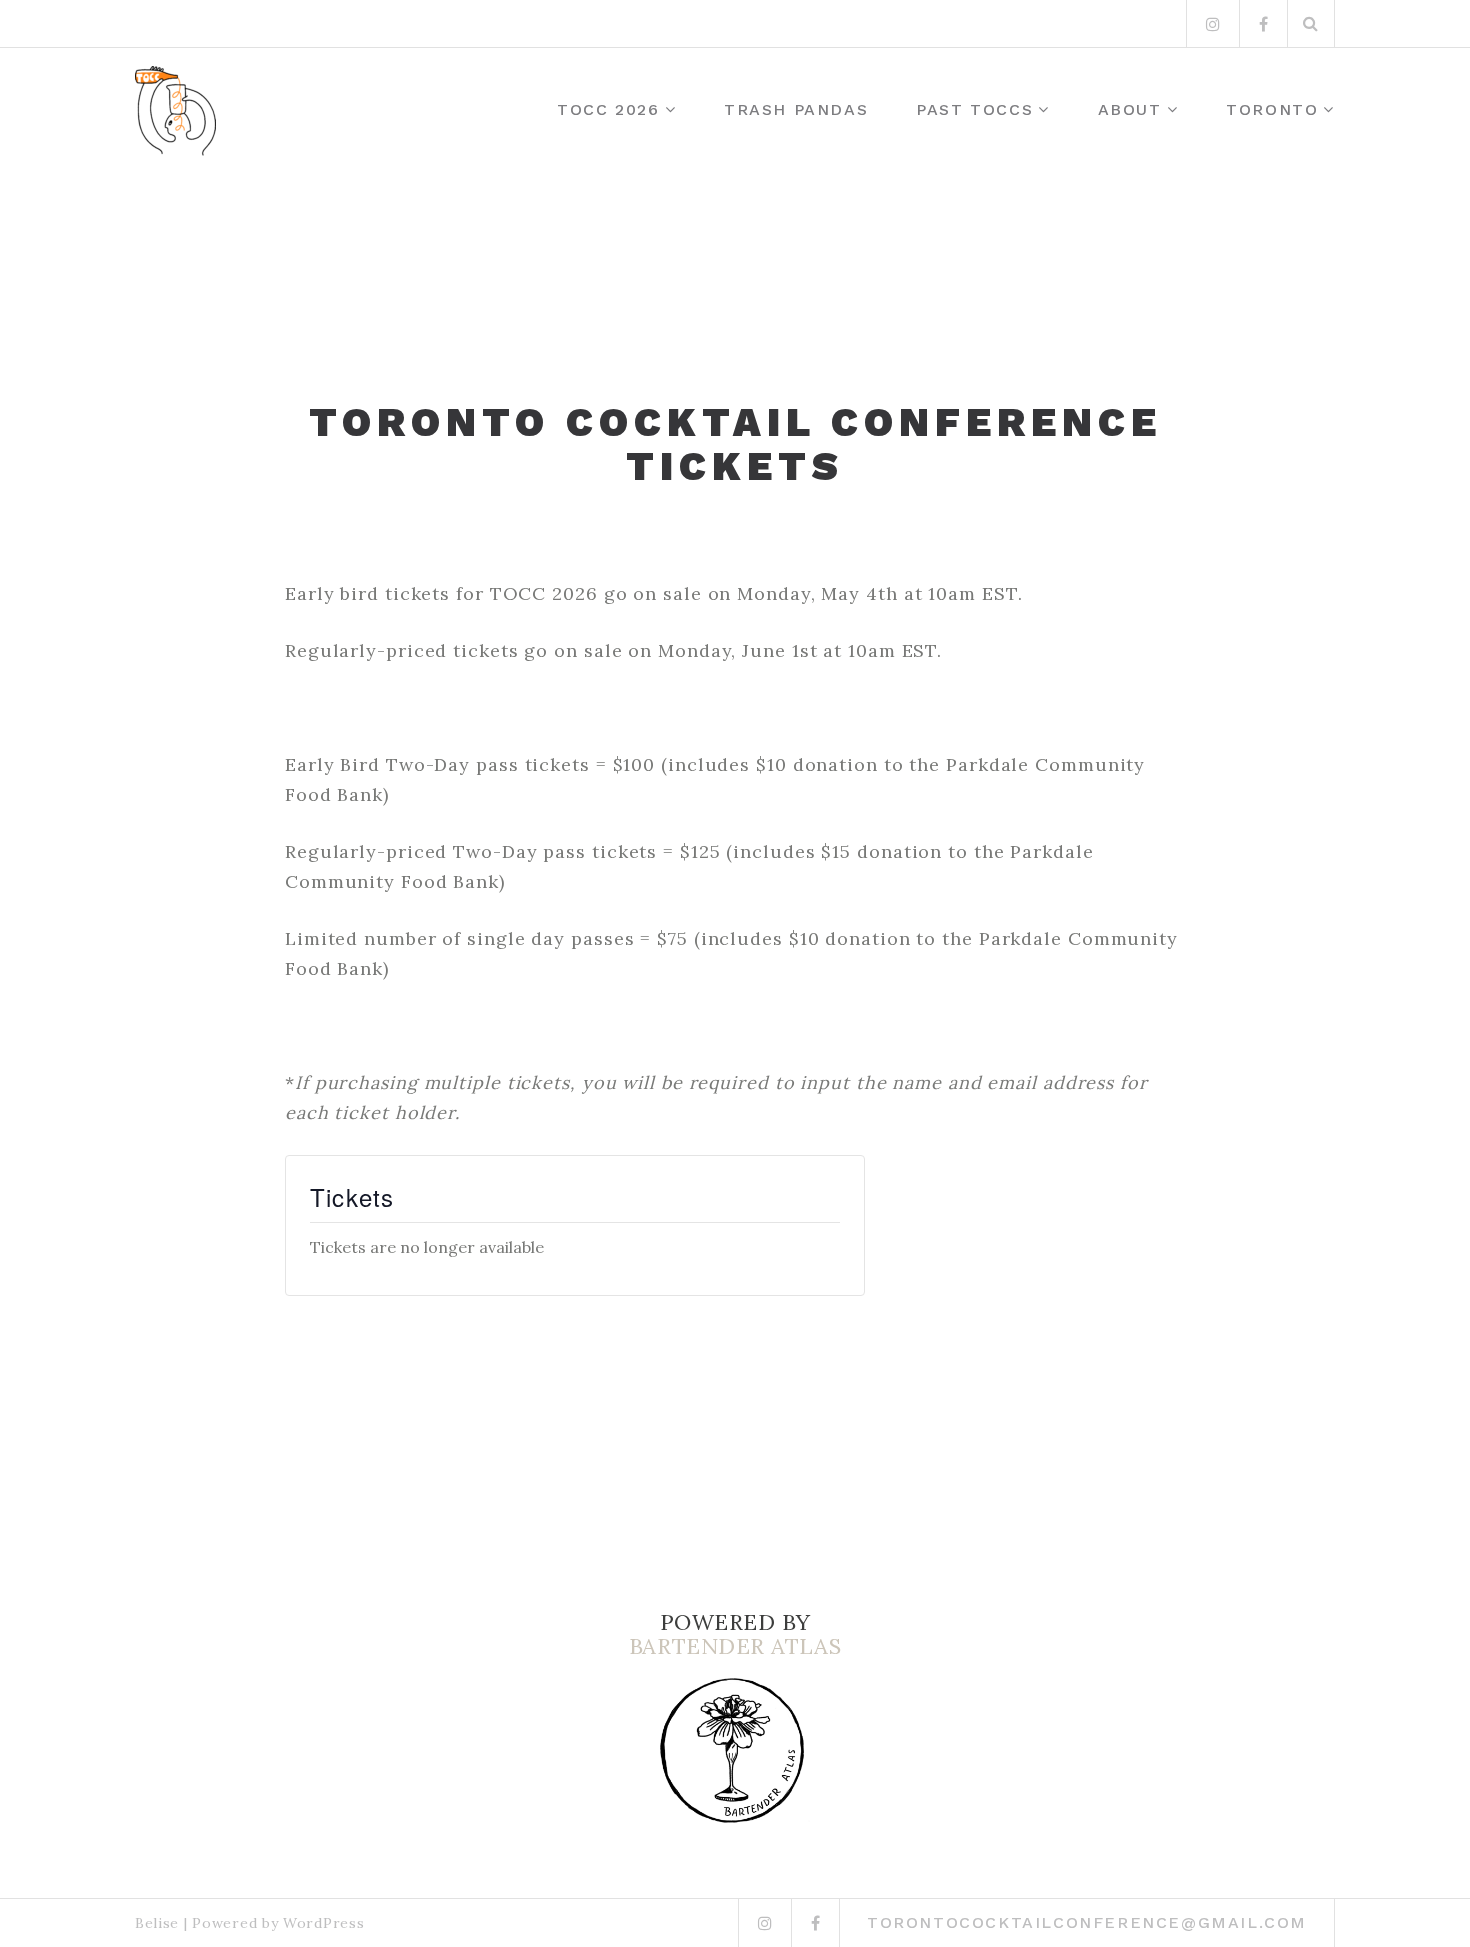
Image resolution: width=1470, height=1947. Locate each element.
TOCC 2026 (608, 109)
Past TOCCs (974, 109)
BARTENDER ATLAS (735, 1646)
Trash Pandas (796, 109)
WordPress (323, 1923)
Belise (157, 1923)
